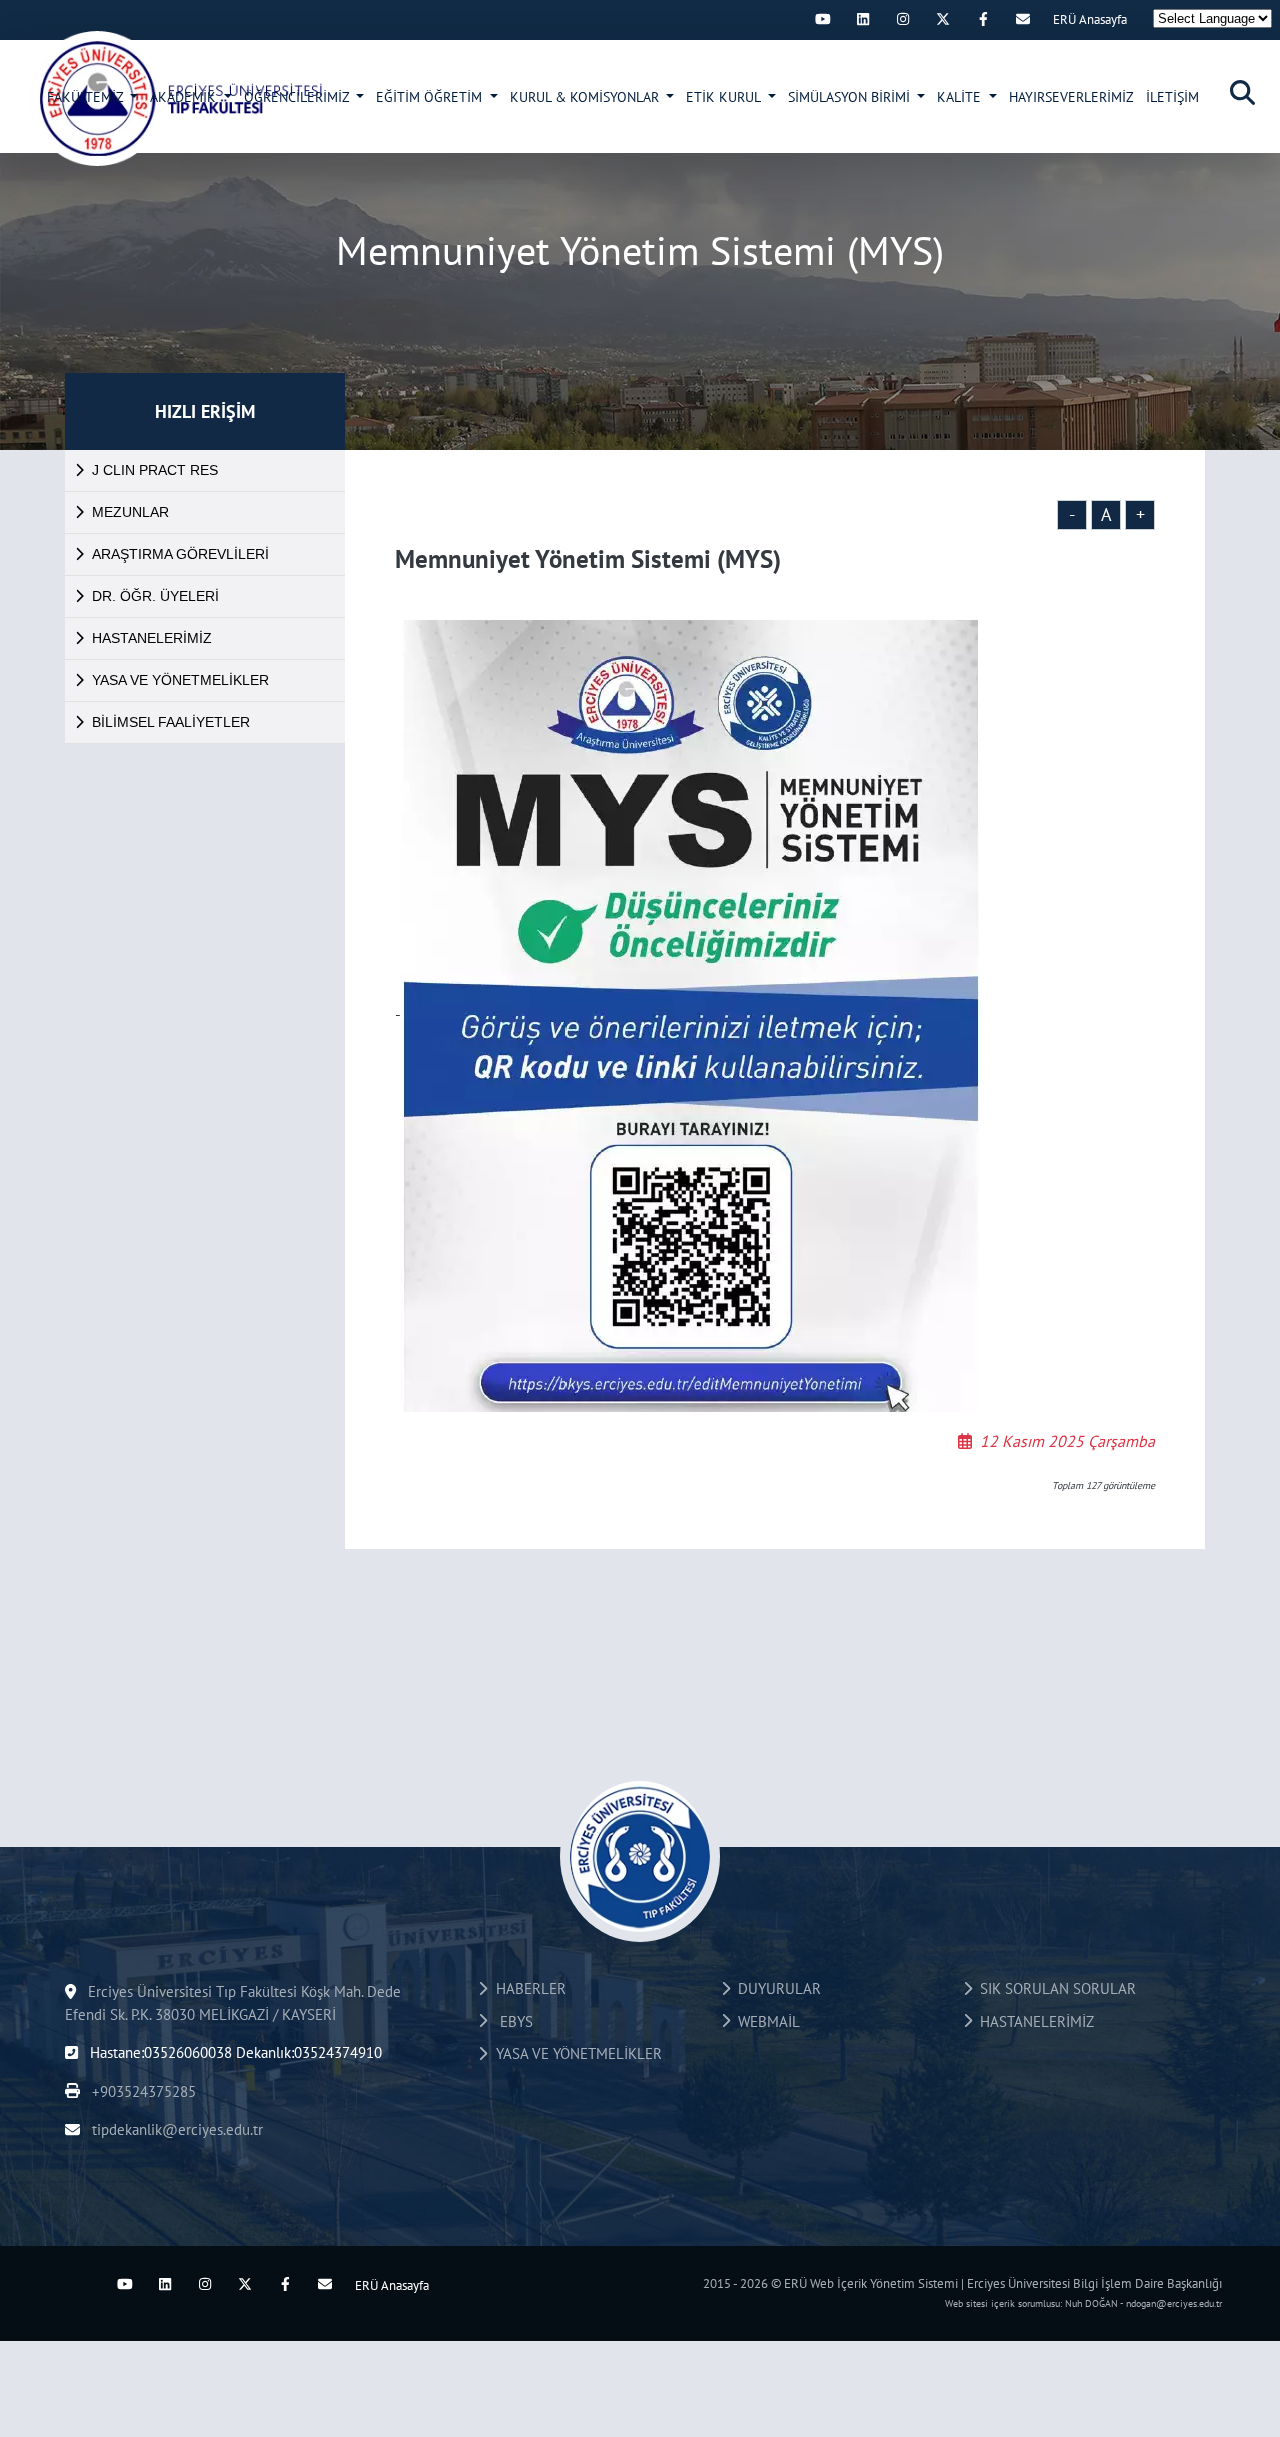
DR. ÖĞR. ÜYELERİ (155, 596)
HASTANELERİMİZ (152, 638)
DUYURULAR (775, 1988)
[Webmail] (1023, 19)
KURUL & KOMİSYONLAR (586, 97)
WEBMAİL (765, 2021)
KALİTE (961, 97)
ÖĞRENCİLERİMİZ (298, 97)
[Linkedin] (863, 19)
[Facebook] (983, 19)
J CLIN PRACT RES (155, 470)
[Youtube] (823, 19)
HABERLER (527, 1988)
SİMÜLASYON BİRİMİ (851, 97)
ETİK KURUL (725, 97)
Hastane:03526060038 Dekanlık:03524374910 (234, 2052)
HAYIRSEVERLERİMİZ (1071, 97)
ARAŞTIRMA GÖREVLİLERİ (180, 554)
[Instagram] (903, 19)
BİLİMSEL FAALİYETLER (171, 722)
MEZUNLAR (130, 512)
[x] (943, 19)
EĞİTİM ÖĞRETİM (431, 97)
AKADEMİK (185, 97)
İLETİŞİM (1172, 97)
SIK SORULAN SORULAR (1054, 1988)
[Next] (783, 19)
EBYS (510, 2021)
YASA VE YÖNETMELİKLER (180, 680)
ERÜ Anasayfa (1090, 19)
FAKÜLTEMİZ (87, 97)
